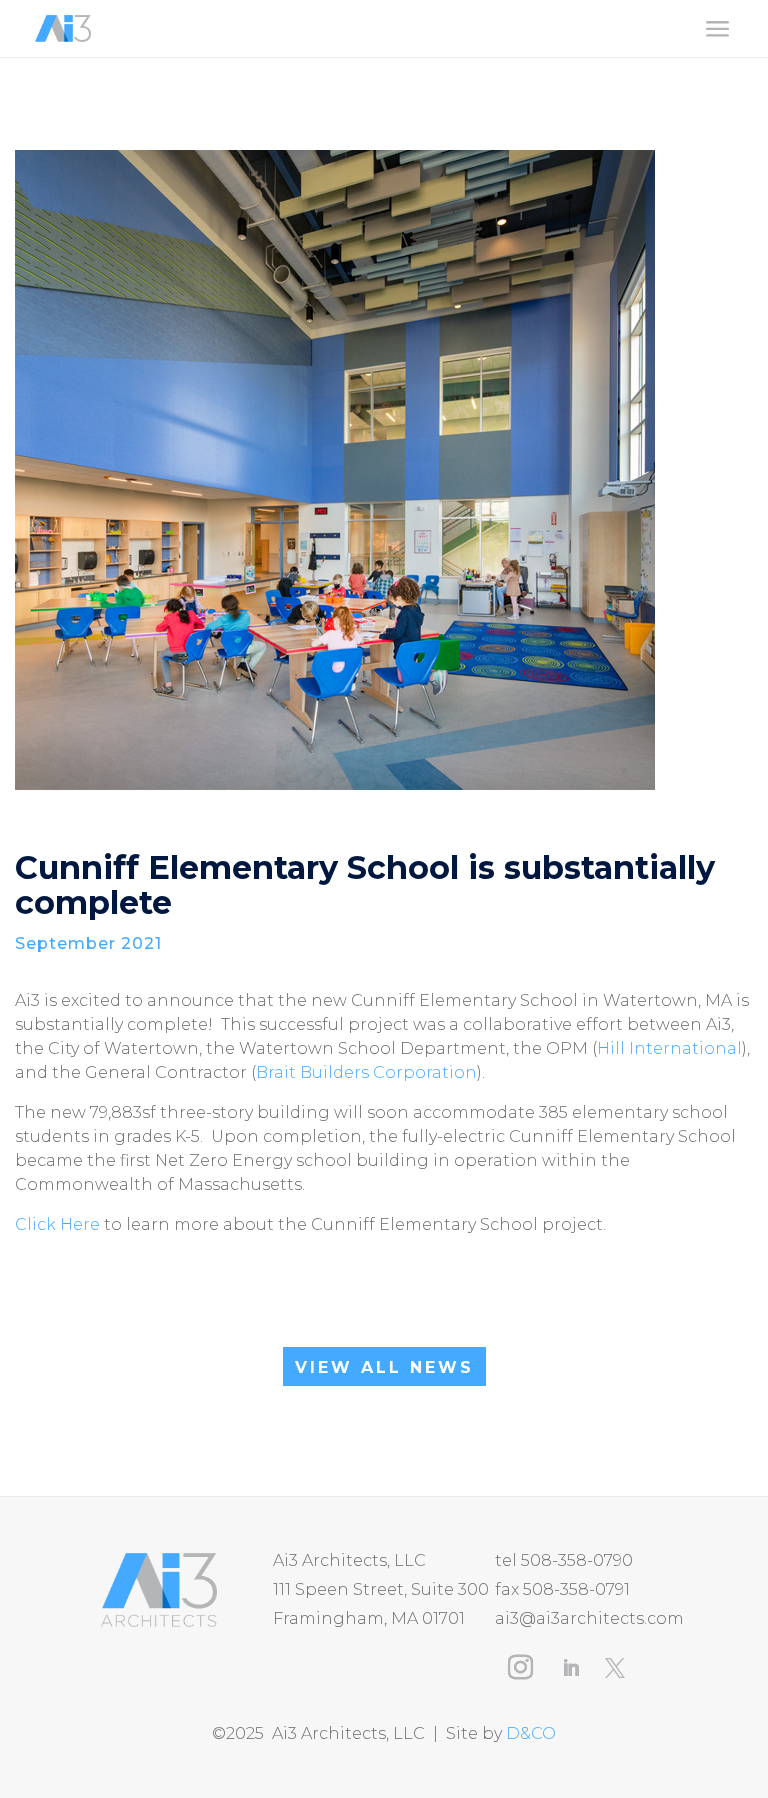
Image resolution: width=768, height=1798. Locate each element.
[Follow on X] (615, 1668)
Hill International (669, 1048)
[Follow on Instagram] (520, 1668)
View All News (384, 1367)
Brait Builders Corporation (366, 1072)
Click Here (57, 1224)
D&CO (531, 1733)
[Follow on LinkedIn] (571, 1668)
